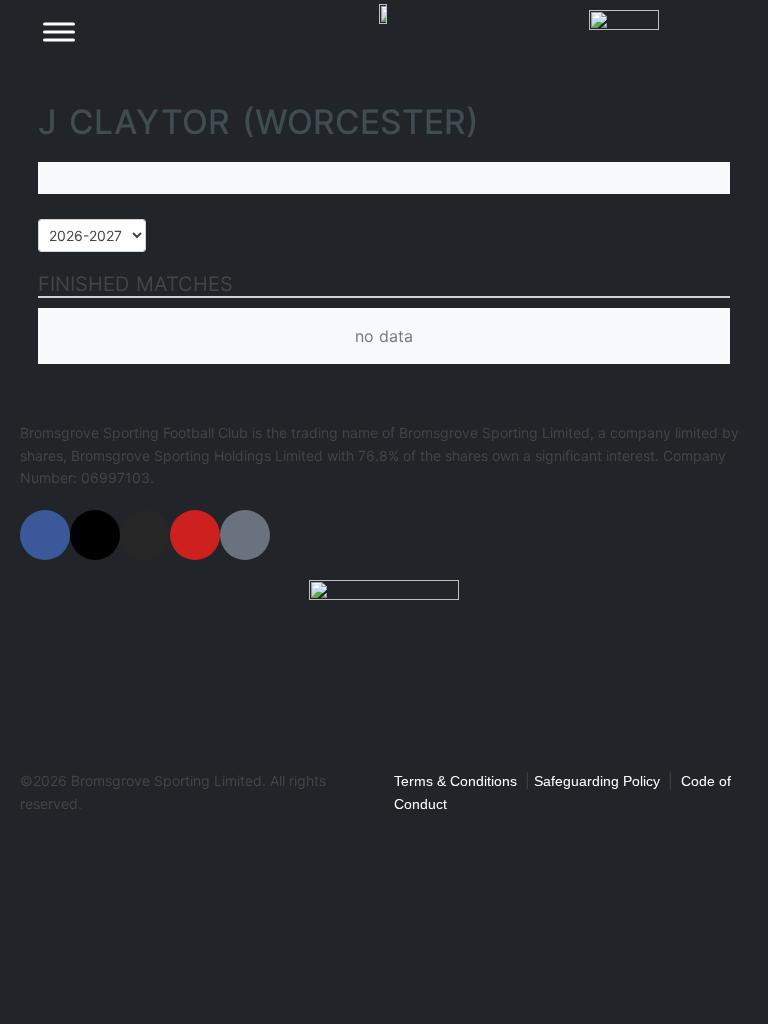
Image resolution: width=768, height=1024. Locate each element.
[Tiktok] (245, 535)
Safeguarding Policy (597, 781)
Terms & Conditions (455, 781)
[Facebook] (45, 535)
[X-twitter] (95, 535)
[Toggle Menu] (59, 32)
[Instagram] (145, 535)
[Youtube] (195, 535)
